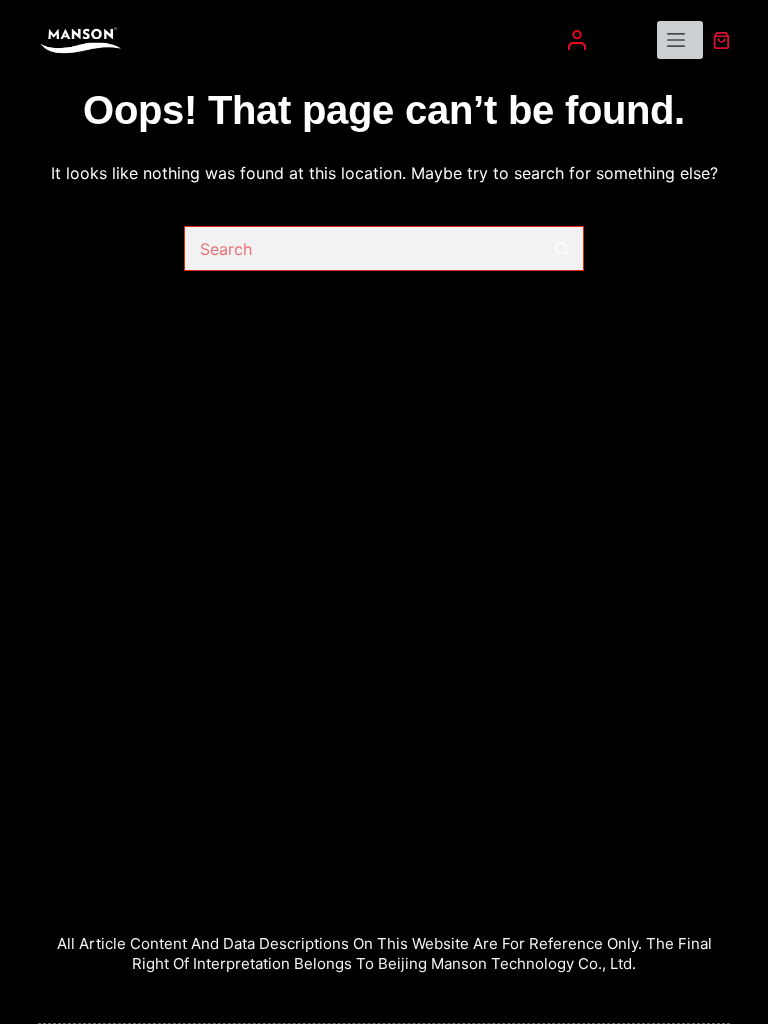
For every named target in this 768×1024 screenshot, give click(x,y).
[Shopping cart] (721, 40)
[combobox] (362, 248)
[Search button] (561, 248)
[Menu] (680, 40)
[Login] (577, 40)
